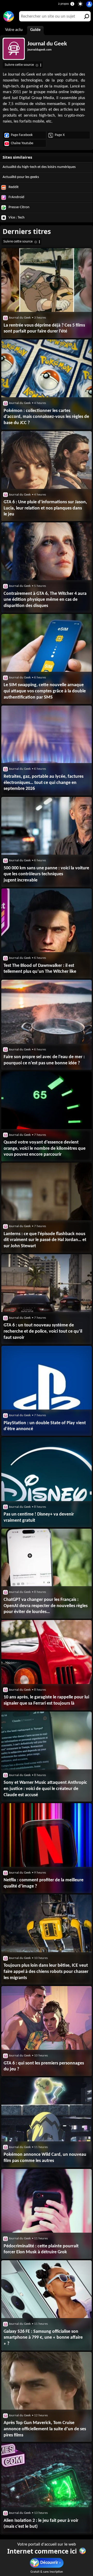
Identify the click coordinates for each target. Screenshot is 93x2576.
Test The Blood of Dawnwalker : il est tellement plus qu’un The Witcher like (40, 969)
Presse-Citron (19, 207)
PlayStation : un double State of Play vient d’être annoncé (45, 1426)
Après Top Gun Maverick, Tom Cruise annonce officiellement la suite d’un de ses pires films (45, 2429)
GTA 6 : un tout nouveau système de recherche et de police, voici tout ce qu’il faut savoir (43, 1331)
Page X (60, 135)
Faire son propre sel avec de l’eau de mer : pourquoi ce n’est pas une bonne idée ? (44, 1060)
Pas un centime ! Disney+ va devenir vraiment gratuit (39, 1517)
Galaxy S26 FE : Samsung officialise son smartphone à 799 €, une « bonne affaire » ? (43, 2338)
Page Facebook (22, 135)
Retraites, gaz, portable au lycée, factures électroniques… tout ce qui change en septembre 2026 (44, 783)
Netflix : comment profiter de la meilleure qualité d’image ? (44, 1883)
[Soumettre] (86, 16)
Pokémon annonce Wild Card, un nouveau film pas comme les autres (45, 2158)
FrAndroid (16, 197)
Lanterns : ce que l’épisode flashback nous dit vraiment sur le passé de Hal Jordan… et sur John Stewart (45, 1240)
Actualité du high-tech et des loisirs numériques (39, 167)
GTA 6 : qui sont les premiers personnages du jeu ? (44, 2066)
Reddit (13, 187)
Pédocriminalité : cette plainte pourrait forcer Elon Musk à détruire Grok (41, 2249)
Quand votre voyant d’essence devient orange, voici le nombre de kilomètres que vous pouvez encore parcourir (45, 1148)
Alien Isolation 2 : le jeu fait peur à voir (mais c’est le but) (41, 2524)
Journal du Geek (47, 44)
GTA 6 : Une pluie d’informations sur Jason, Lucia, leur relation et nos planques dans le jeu (45, 508)
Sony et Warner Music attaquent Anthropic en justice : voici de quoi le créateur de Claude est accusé (45, 1789)
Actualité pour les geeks (21, 177)
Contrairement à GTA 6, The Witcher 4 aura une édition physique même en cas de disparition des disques (45, 600)
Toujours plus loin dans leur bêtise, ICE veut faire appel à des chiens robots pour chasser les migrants (46, 1972)
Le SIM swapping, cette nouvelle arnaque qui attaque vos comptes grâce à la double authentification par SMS (45, 691)
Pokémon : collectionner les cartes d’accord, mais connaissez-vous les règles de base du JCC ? (46, 417)
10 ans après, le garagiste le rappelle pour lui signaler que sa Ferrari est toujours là (46, 1700)
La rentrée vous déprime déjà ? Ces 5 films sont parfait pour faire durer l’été (44, 329)
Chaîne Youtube (22, 143)
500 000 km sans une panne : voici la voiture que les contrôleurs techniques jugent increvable (46, 874)
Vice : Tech (16, 218)
